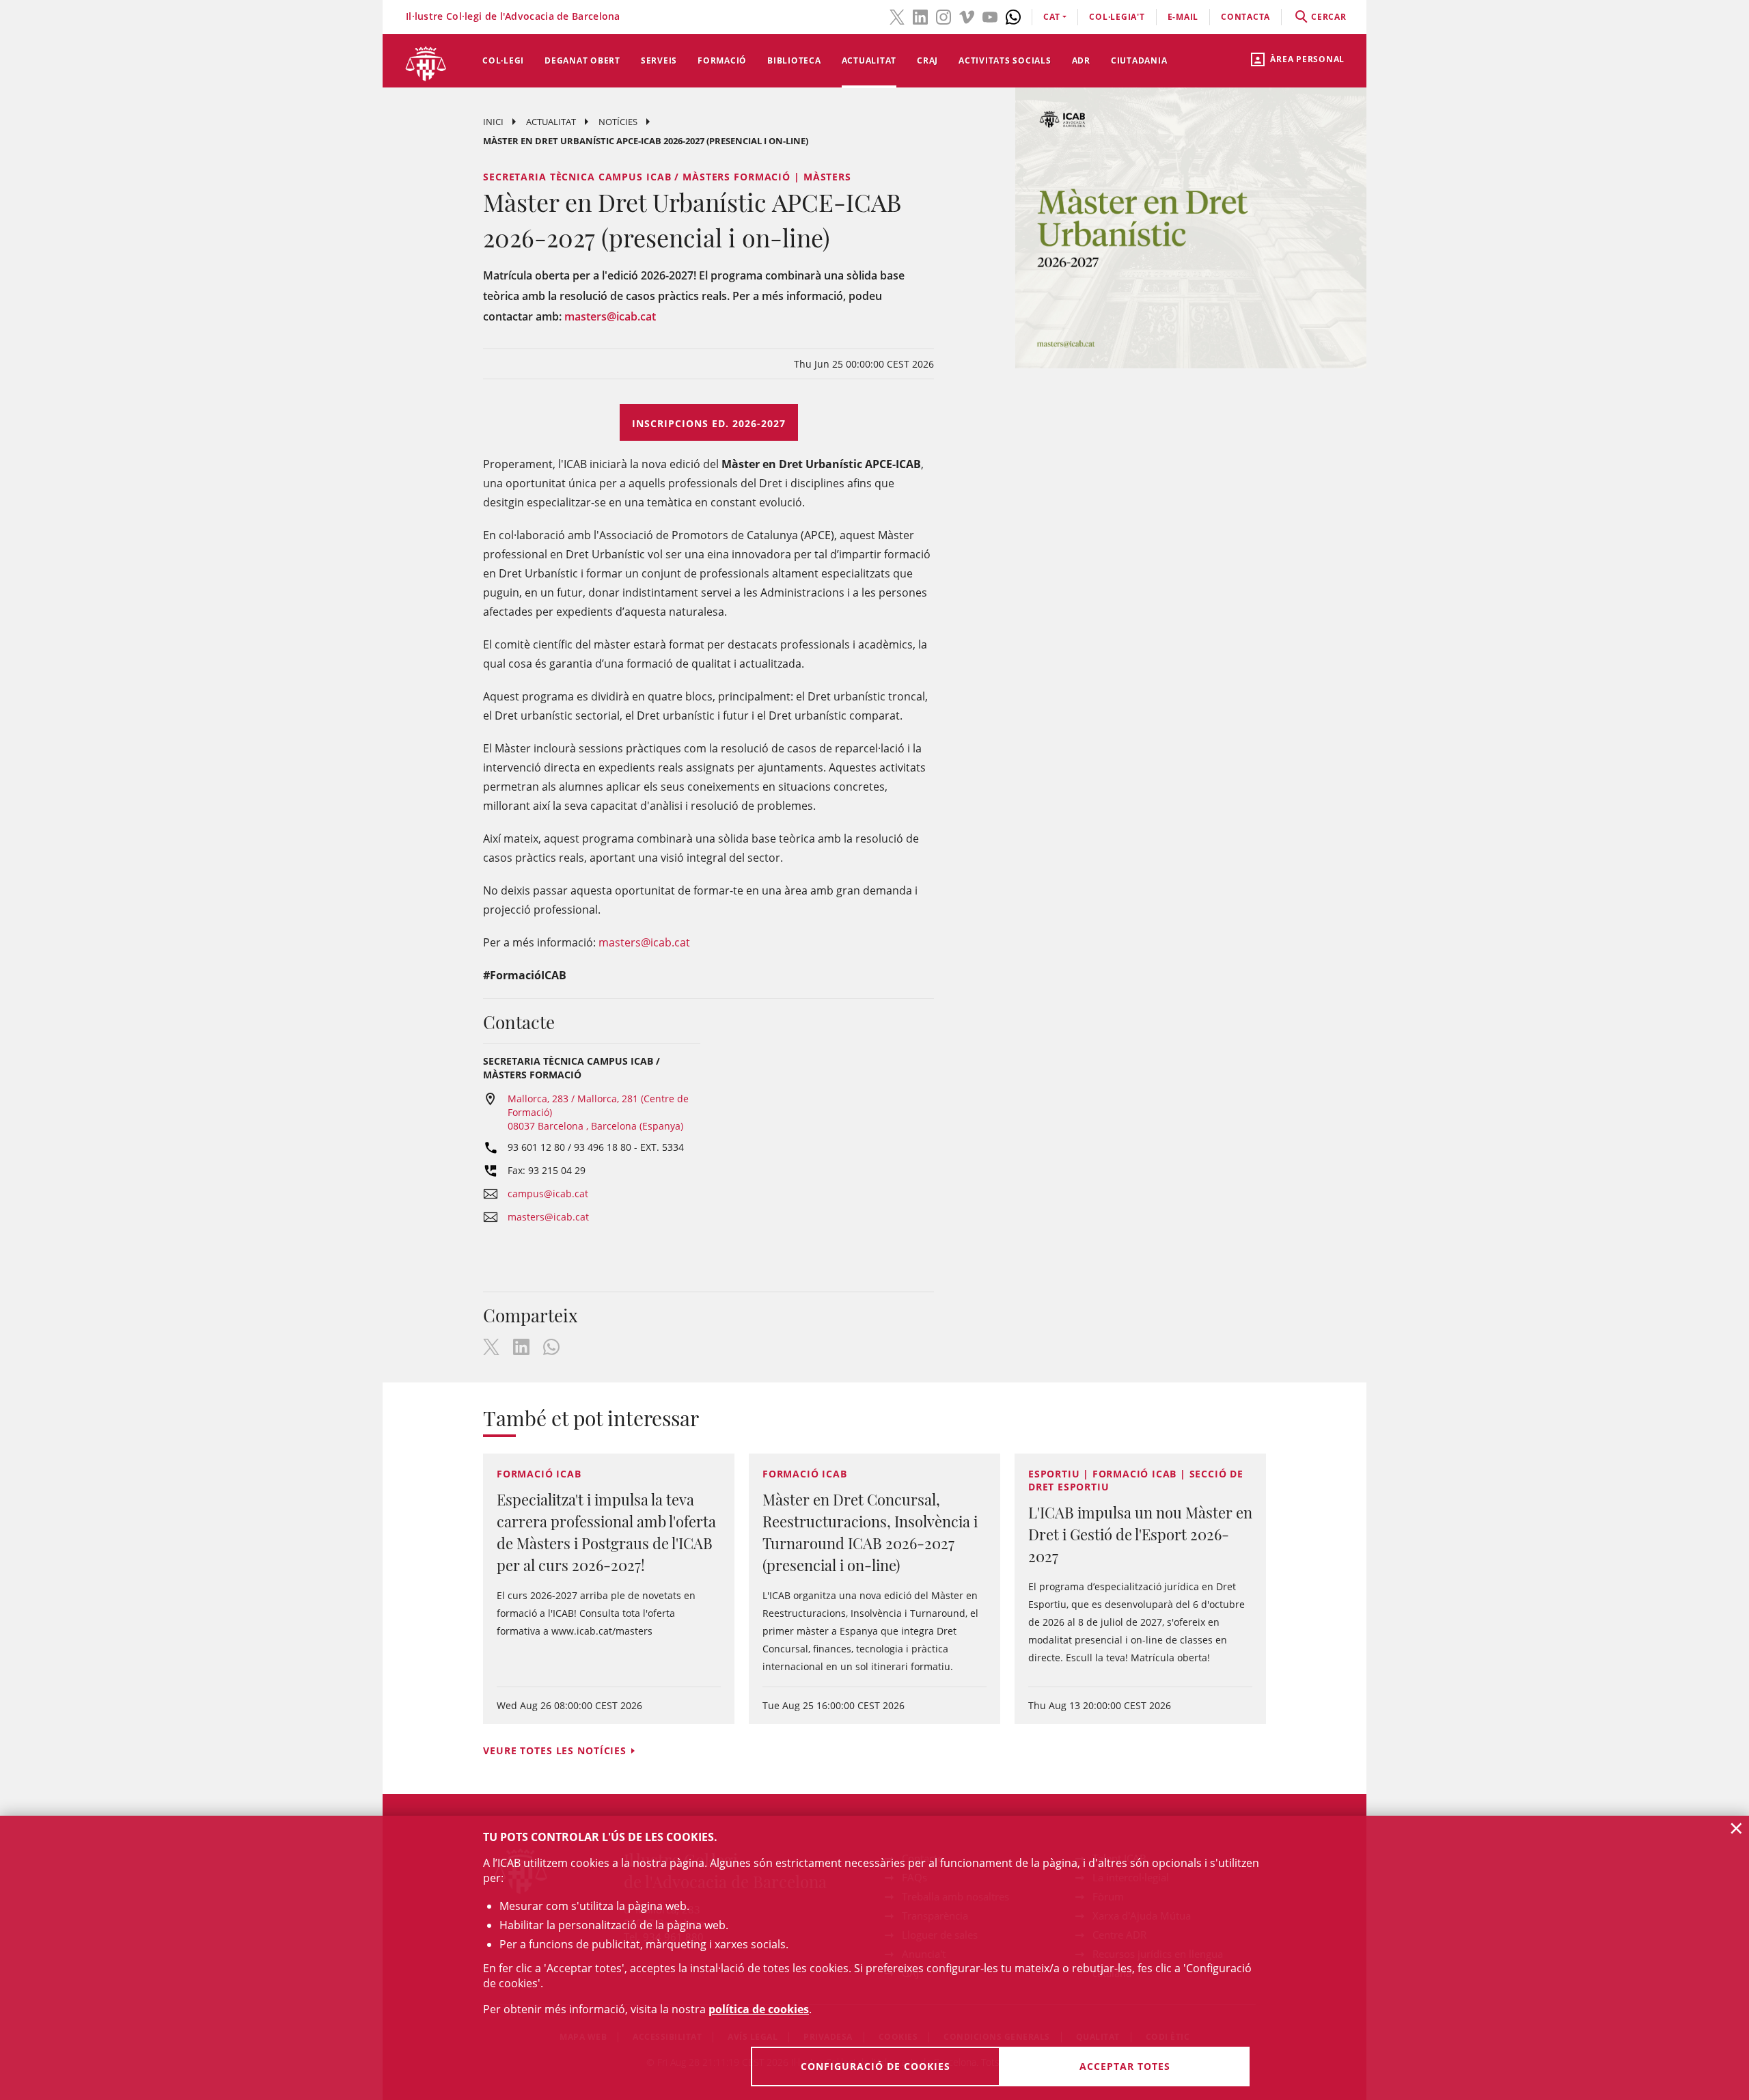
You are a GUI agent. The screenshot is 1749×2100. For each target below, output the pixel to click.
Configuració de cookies (876, 2066)
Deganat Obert (582, 60)
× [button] (1736, 1828)
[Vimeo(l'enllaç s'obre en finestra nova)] (967, 16)
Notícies (618, 122)
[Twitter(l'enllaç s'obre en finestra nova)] (897, 16)
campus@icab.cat (548, 1194)
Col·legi (503, 60)
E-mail (1183, 17)
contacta (1245, 17)
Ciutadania (1139, 60)
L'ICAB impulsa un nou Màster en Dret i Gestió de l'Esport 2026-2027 (1140, 1534)
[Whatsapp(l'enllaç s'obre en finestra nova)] (1013, 16)
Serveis (659, 60)
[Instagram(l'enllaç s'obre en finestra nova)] (944, 16)
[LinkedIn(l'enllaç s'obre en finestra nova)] (920, 16)
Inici (493, 122)
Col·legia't (1117, 17)
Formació (722, 60)
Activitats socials (1005, 60)
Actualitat (869, 60)
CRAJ (927, 60)
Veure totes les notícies (555, 1750)
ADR (1081, 60)
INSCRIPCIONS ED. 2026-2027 (709, 423)
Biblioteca (794, 60)
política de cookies (759, 2009)
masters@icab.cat (610, 316)
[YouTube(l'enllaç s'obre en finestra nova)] (990, 16)
